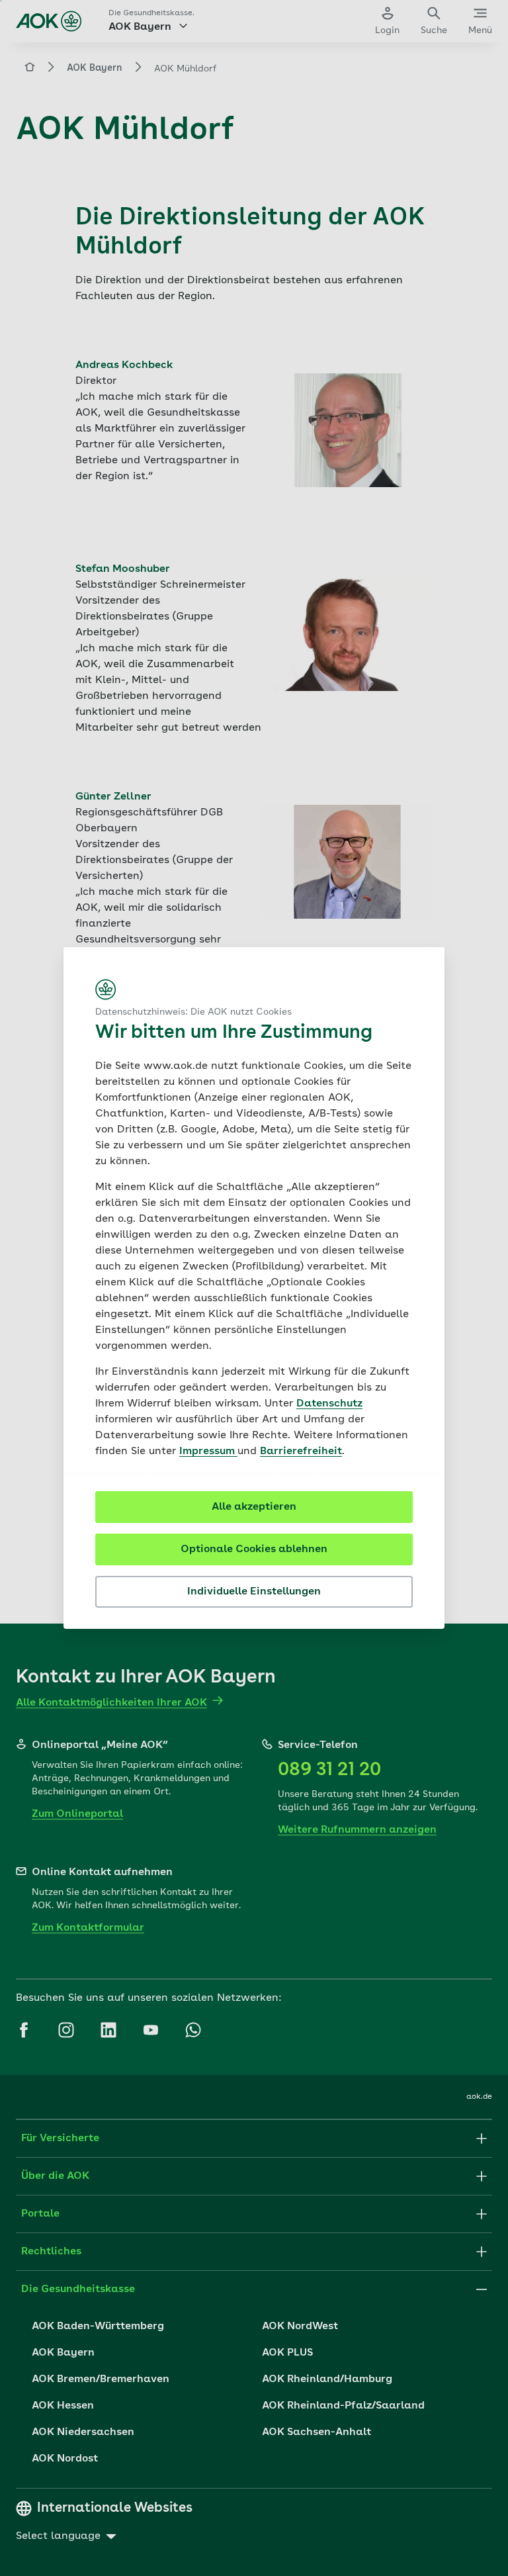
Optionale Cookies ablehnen (254, 1549)
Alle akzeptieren (254, 1507)
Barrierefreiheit (301, 1451)
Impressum (208, 1451)
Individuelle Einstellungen (254, 1592)
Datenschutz (329, 1404)
